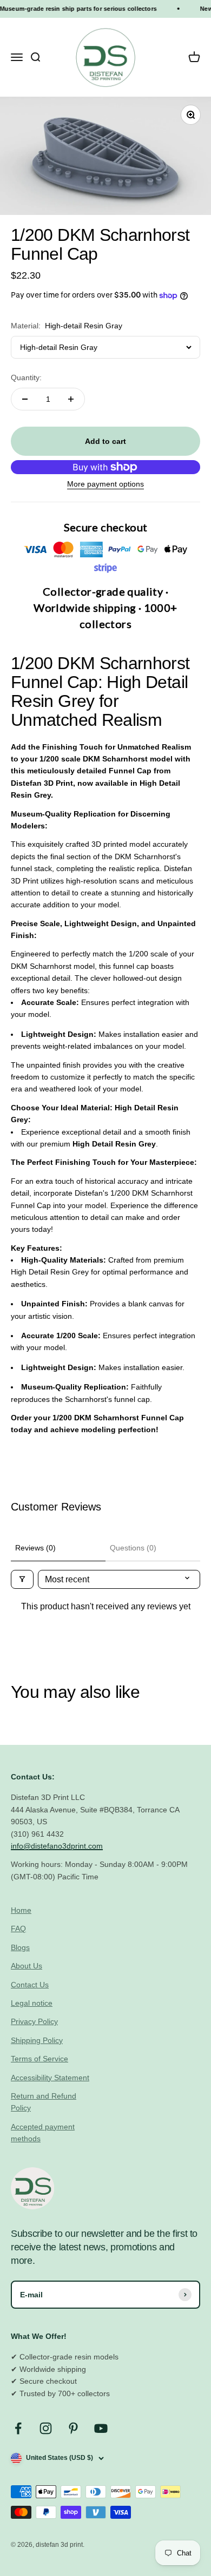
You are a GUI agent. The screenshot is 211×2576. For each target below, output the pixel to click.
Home (21, 1910)
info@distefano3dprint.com (57, 1846)
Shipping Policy (37, 2040)
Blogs (20, 1947)
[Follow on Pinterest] (73, 2428)
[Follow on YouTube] (101, 2428)
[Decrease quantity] (25, 399)
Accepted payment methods (43, 2133)
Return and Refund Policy (44, 2102)
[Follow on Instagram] (46, 2428)
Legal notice (32, 2003)
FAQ (18, 1928)
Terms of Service (39, 2059)
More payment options (105, 484)
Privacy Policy (34, 2021)
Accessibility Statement (50, 2078)
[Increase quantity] (71, 399)
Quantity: (26, 377)
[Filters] (22, 1579)
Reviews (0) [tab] (35, 1548)
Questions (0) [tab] (133, 1548)
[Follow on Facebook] (18, 2428)
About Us (27, 1966)
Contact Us (30, 1985)
